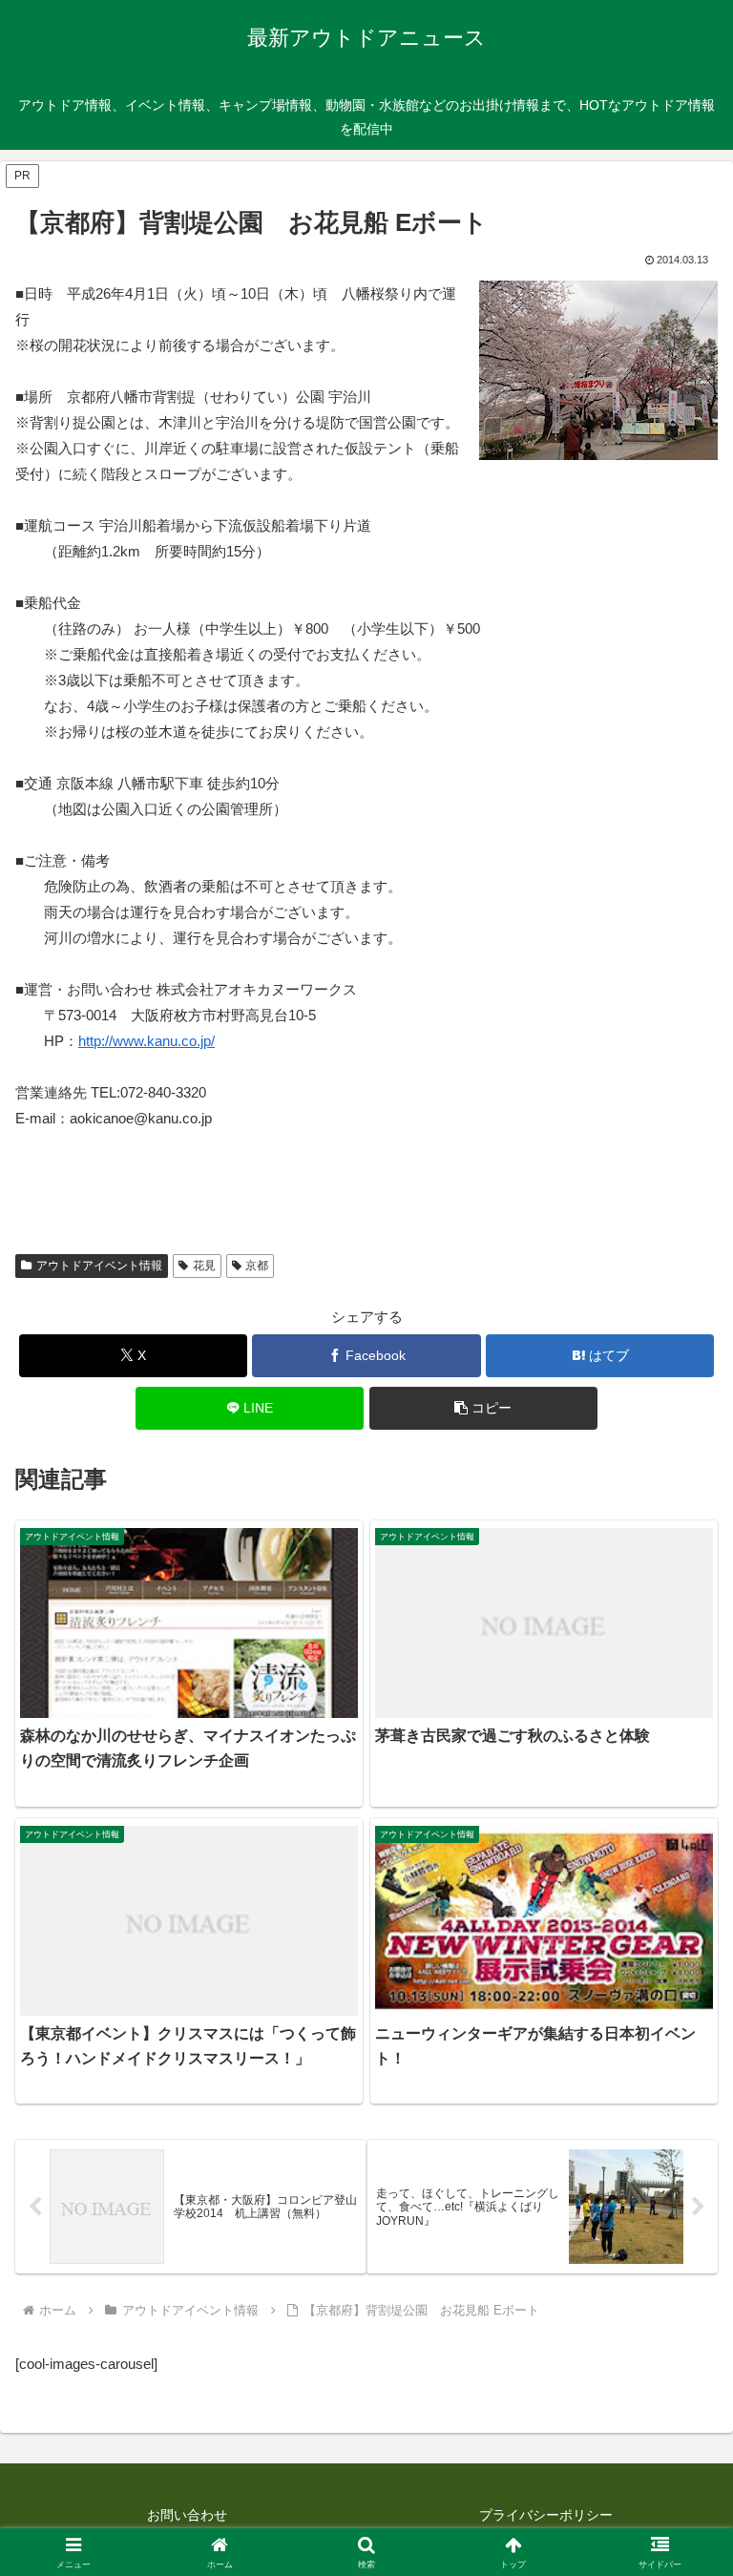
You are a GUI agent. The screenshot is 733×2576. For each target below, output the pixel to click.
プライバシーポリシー (546, 2515)
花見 (204, 1266)
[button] (483, 1408)
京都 (257, 1266)
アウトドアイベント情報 (99, 1266)
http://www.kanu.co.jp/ (147, 1041)
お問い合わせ (187, 2515)
